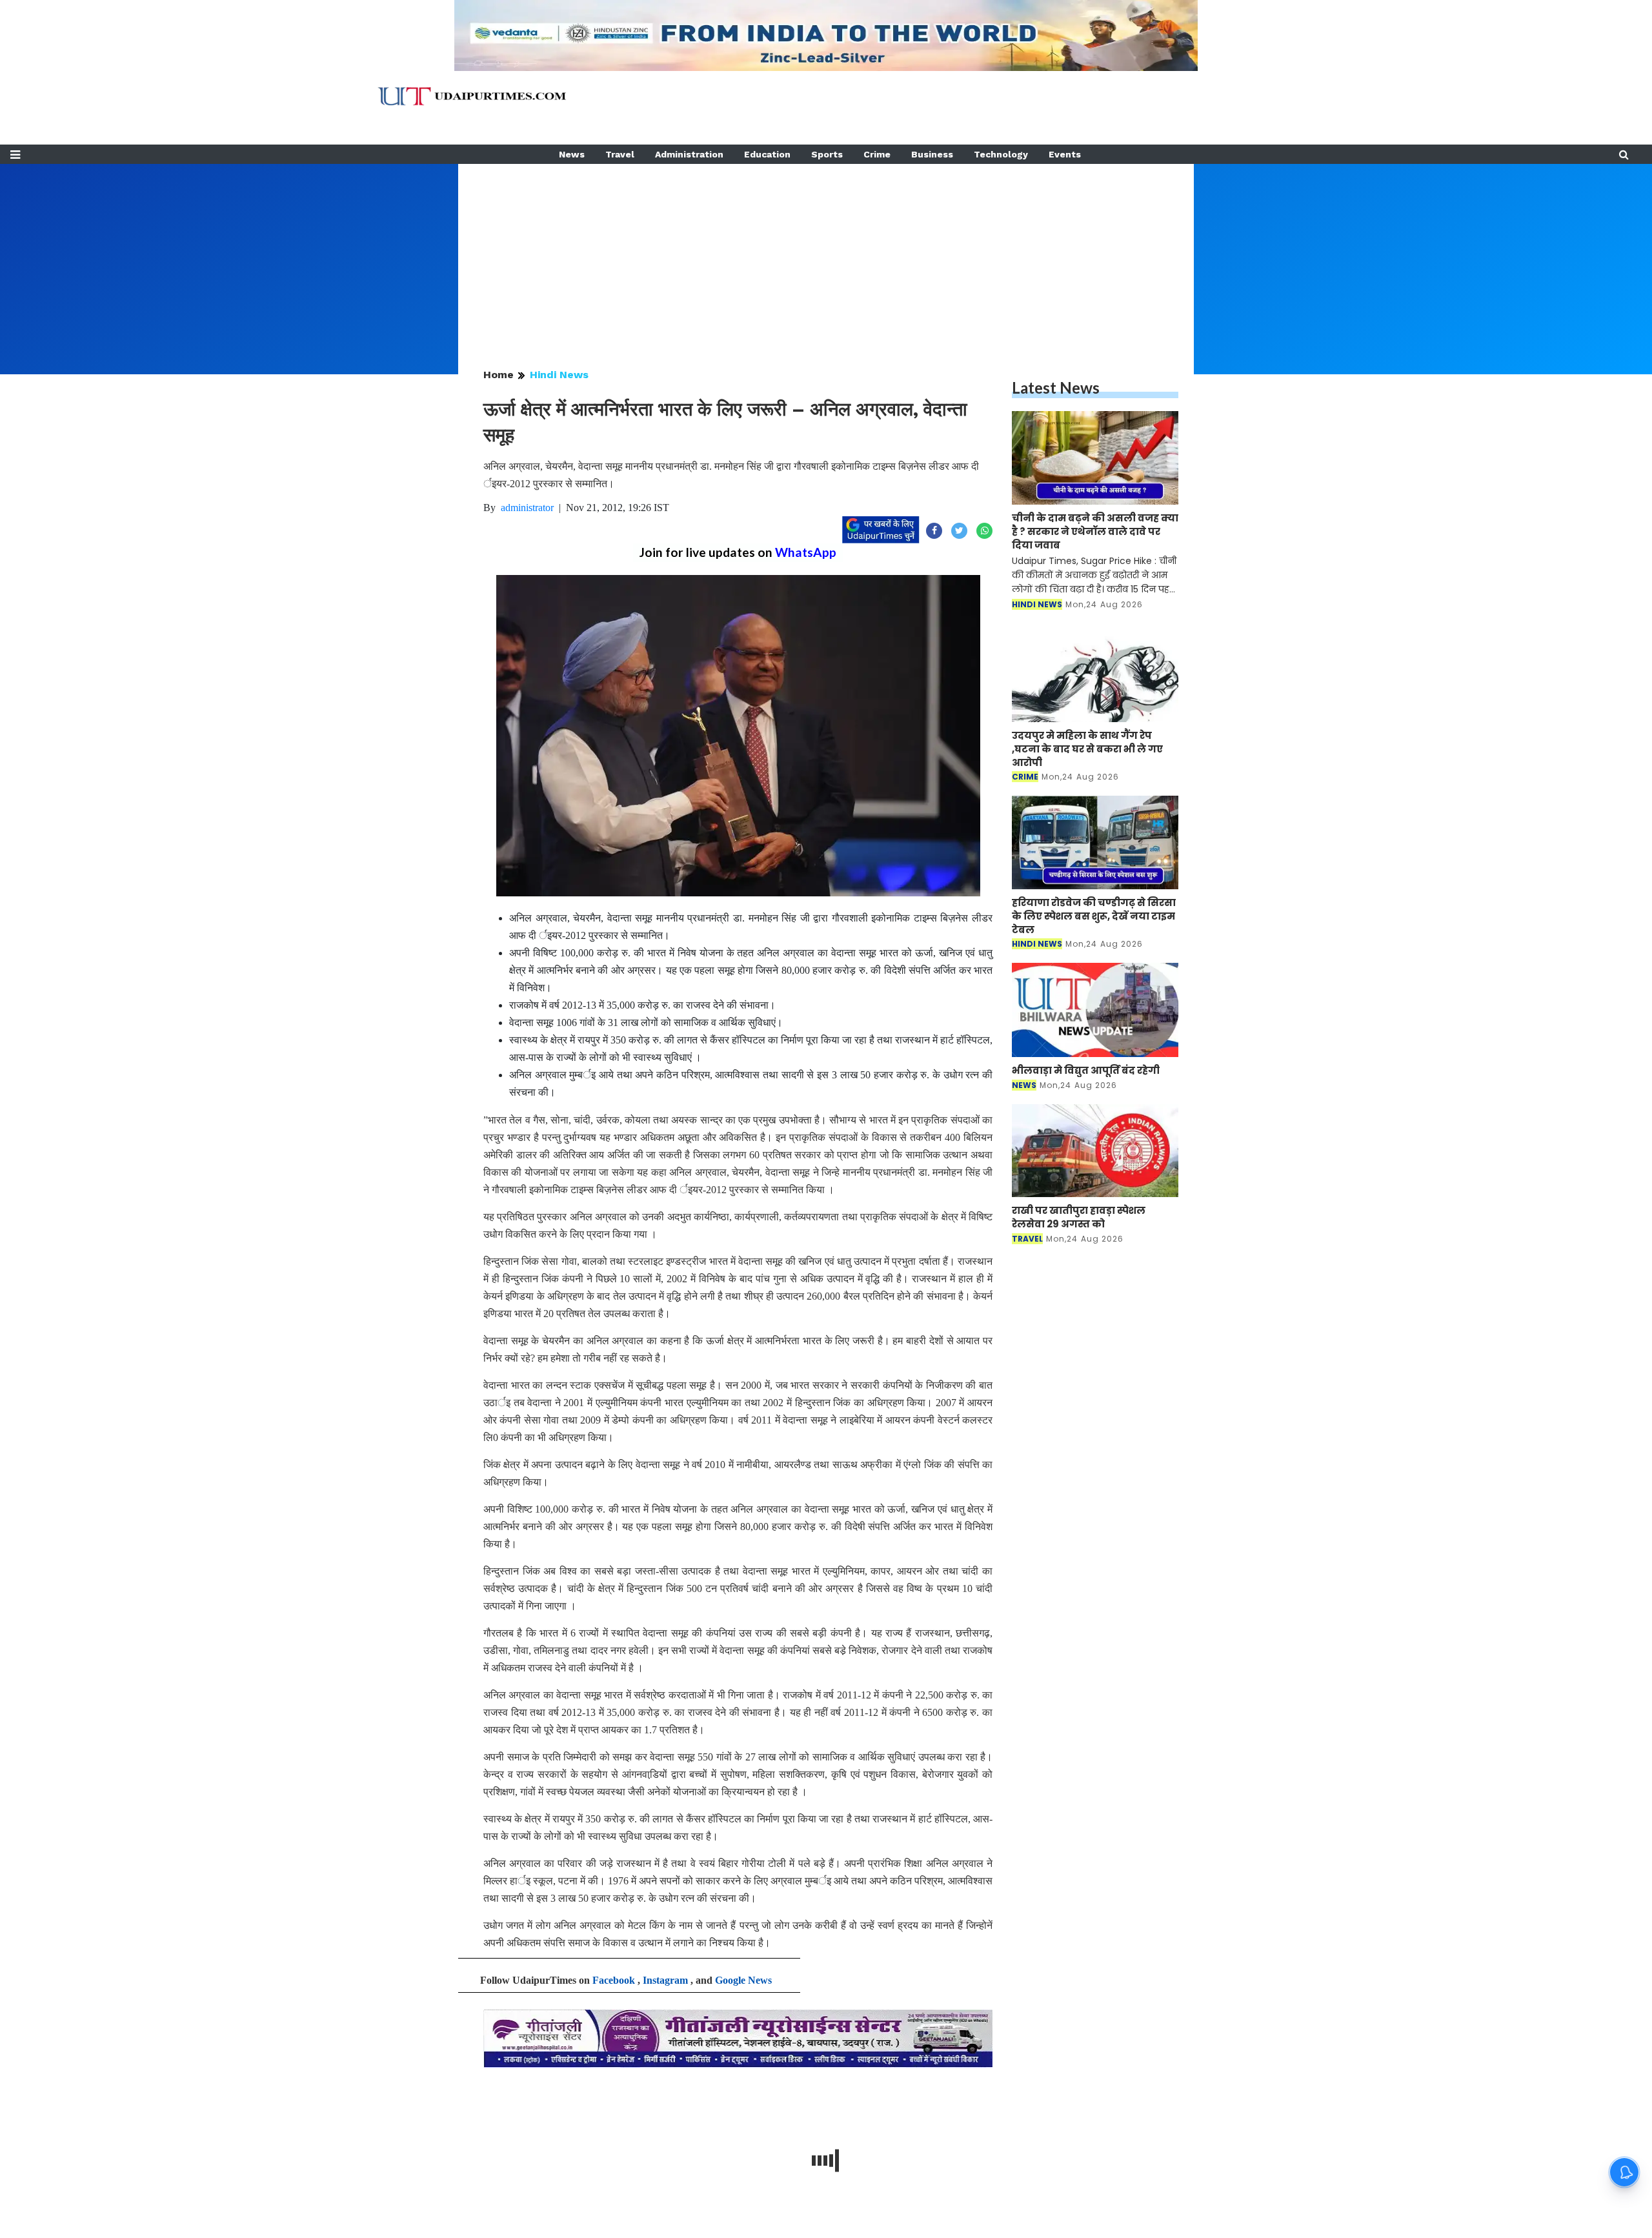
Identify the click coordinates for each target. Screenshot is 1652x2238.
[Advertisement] (826, 254)
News (572, 154)
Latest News (1056, 388)
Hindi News (559, 375)
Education (767, 154)
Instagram (665, 1980)
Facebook (614, 1980)
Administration (689, 154)
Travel (620, 154)
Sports (827, 154)
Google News (743, 1980)
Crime (877, 154)
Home (499, 375)
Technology (1001, 154)
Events (1065, 154)
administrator (527, 508)
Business (932, 154)
